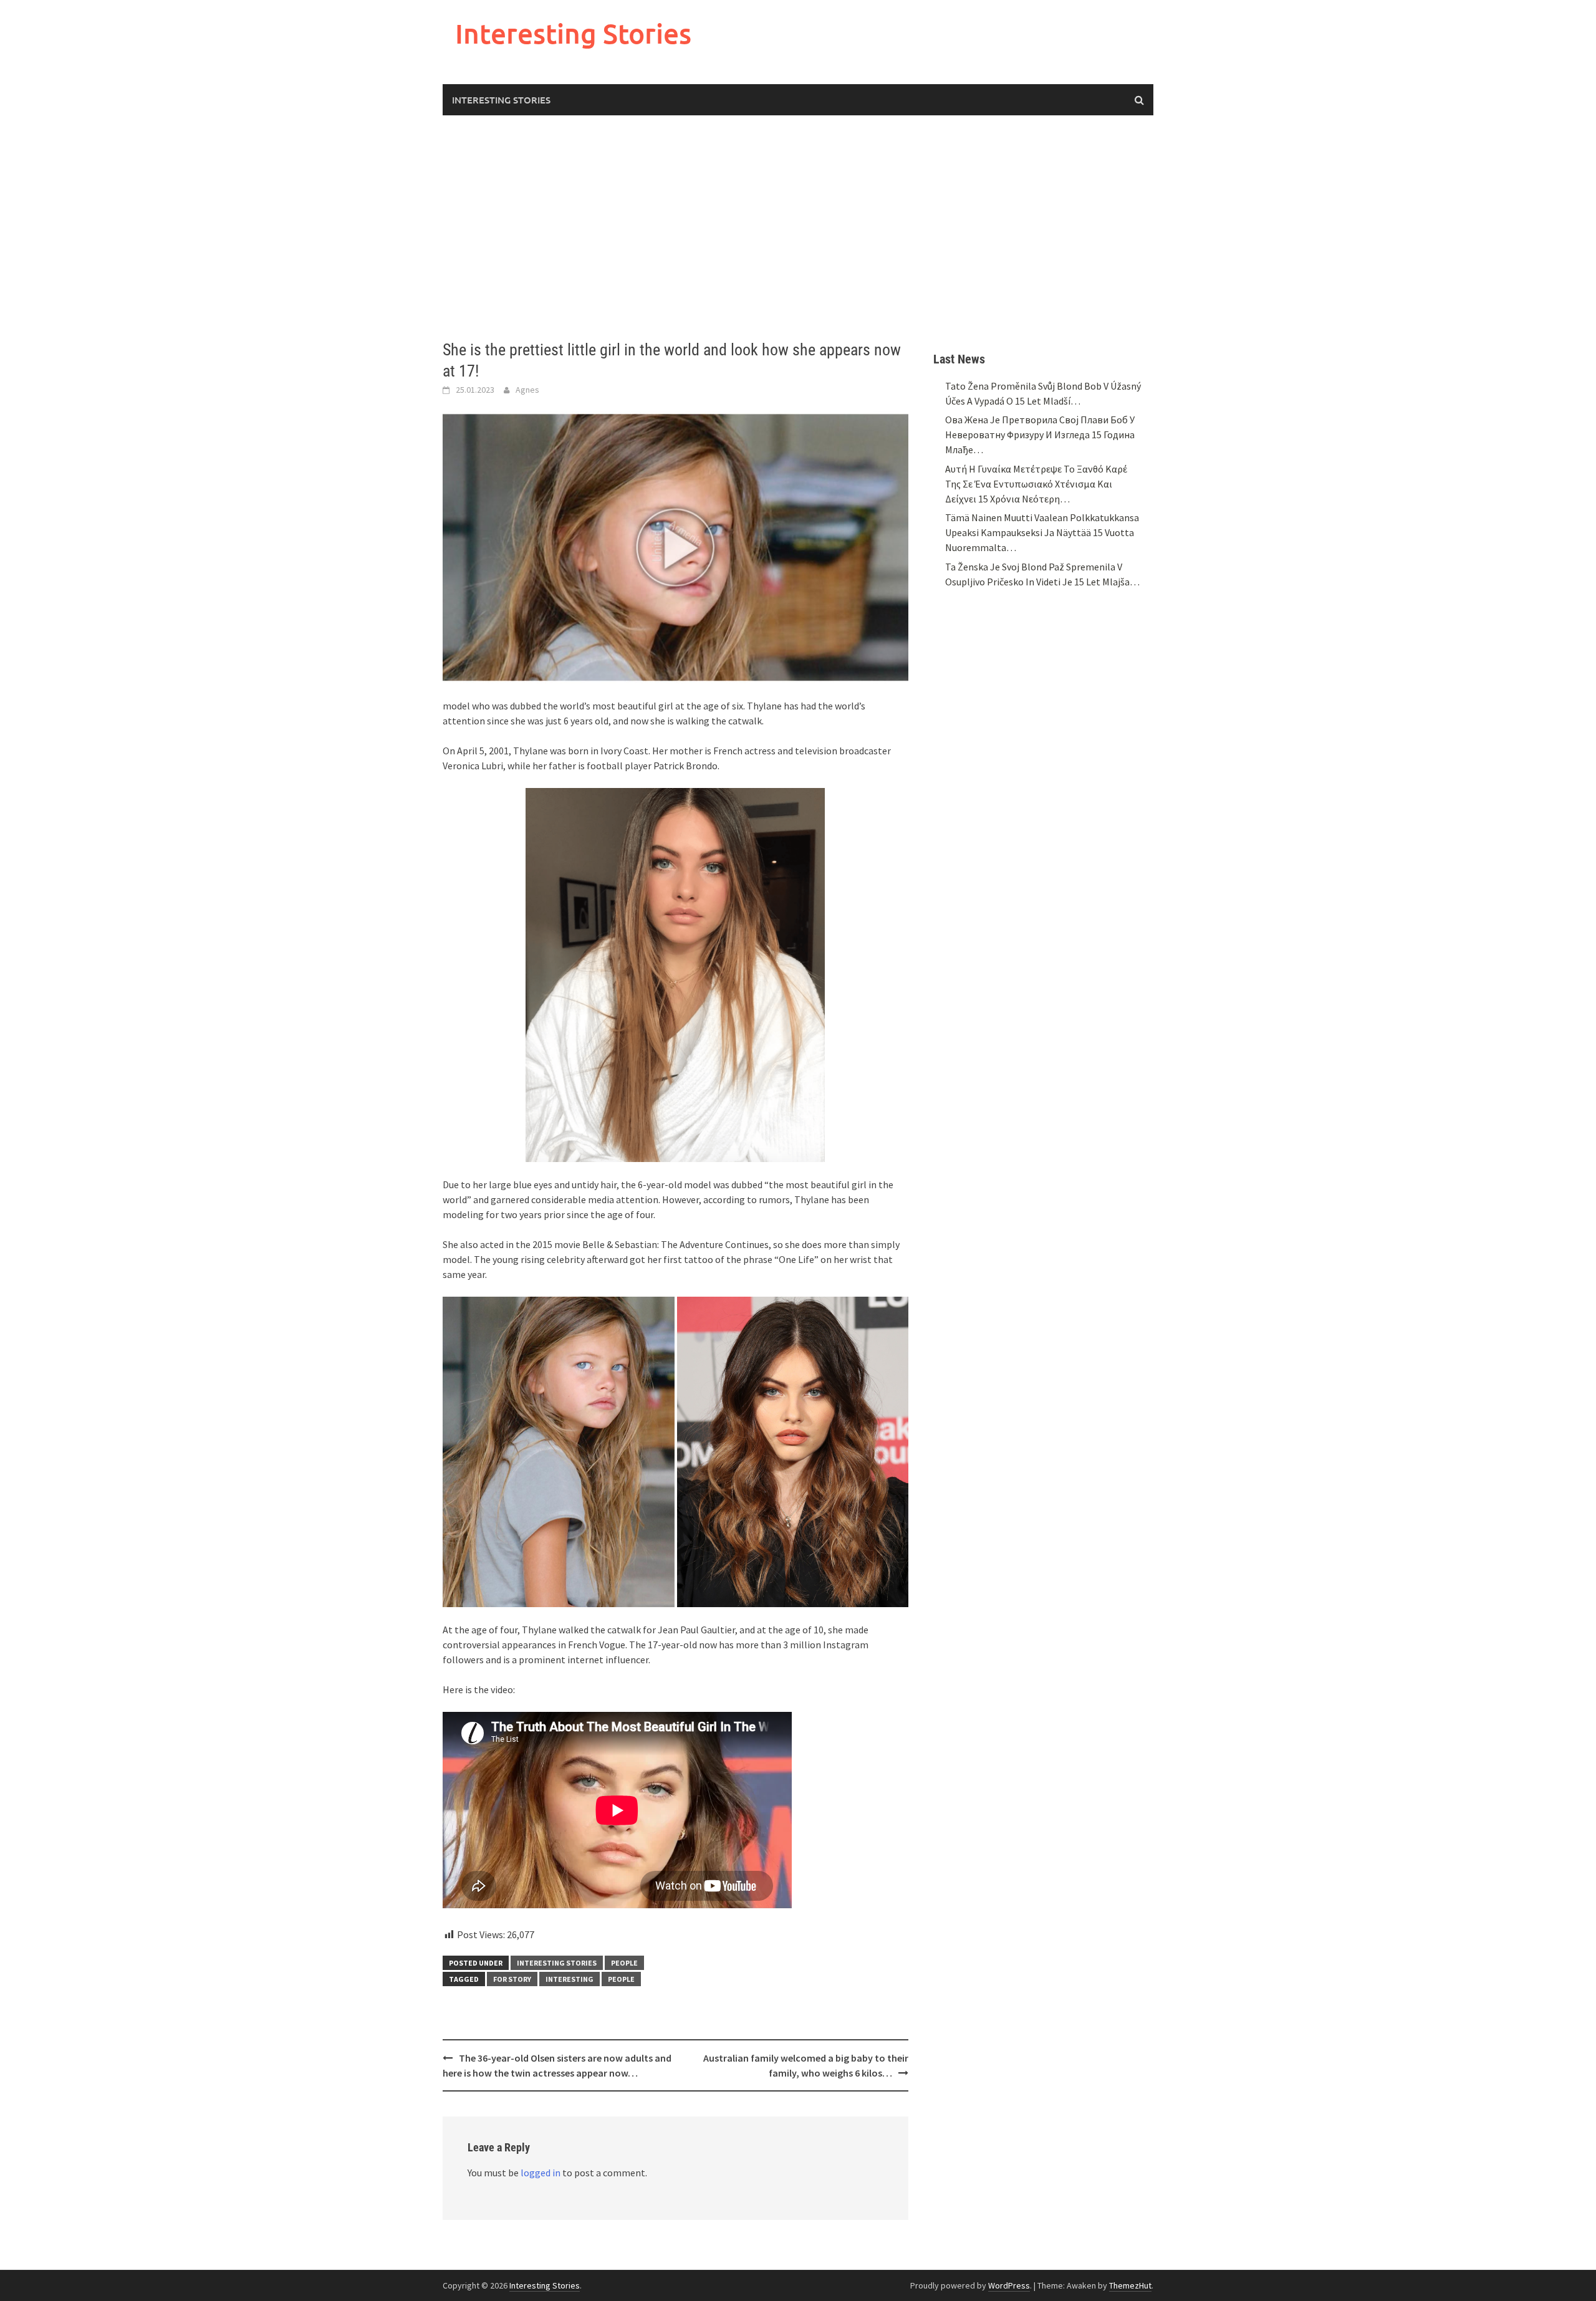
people (621, 1979)
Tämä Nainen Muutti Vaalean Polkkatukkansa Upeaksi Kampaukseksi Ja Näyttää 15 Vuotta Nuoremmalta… (1042, 532)
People (624, 1963)
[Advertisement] (798, 228)
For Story (512, 1979)
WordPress (1009, 2285)
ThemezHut (1130, 2285)
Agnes (527, 390)
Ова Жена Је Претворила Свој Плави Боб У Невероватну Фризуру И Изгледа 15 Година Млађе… (1040, 435)
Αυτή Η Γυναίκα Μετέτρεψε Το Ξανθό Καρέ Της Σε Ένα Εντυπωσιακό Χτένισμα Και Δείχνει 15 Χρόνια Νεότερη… (1036, 484)
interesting (570, 1979)
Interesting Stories (573, 33)
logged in (541, 2173)
